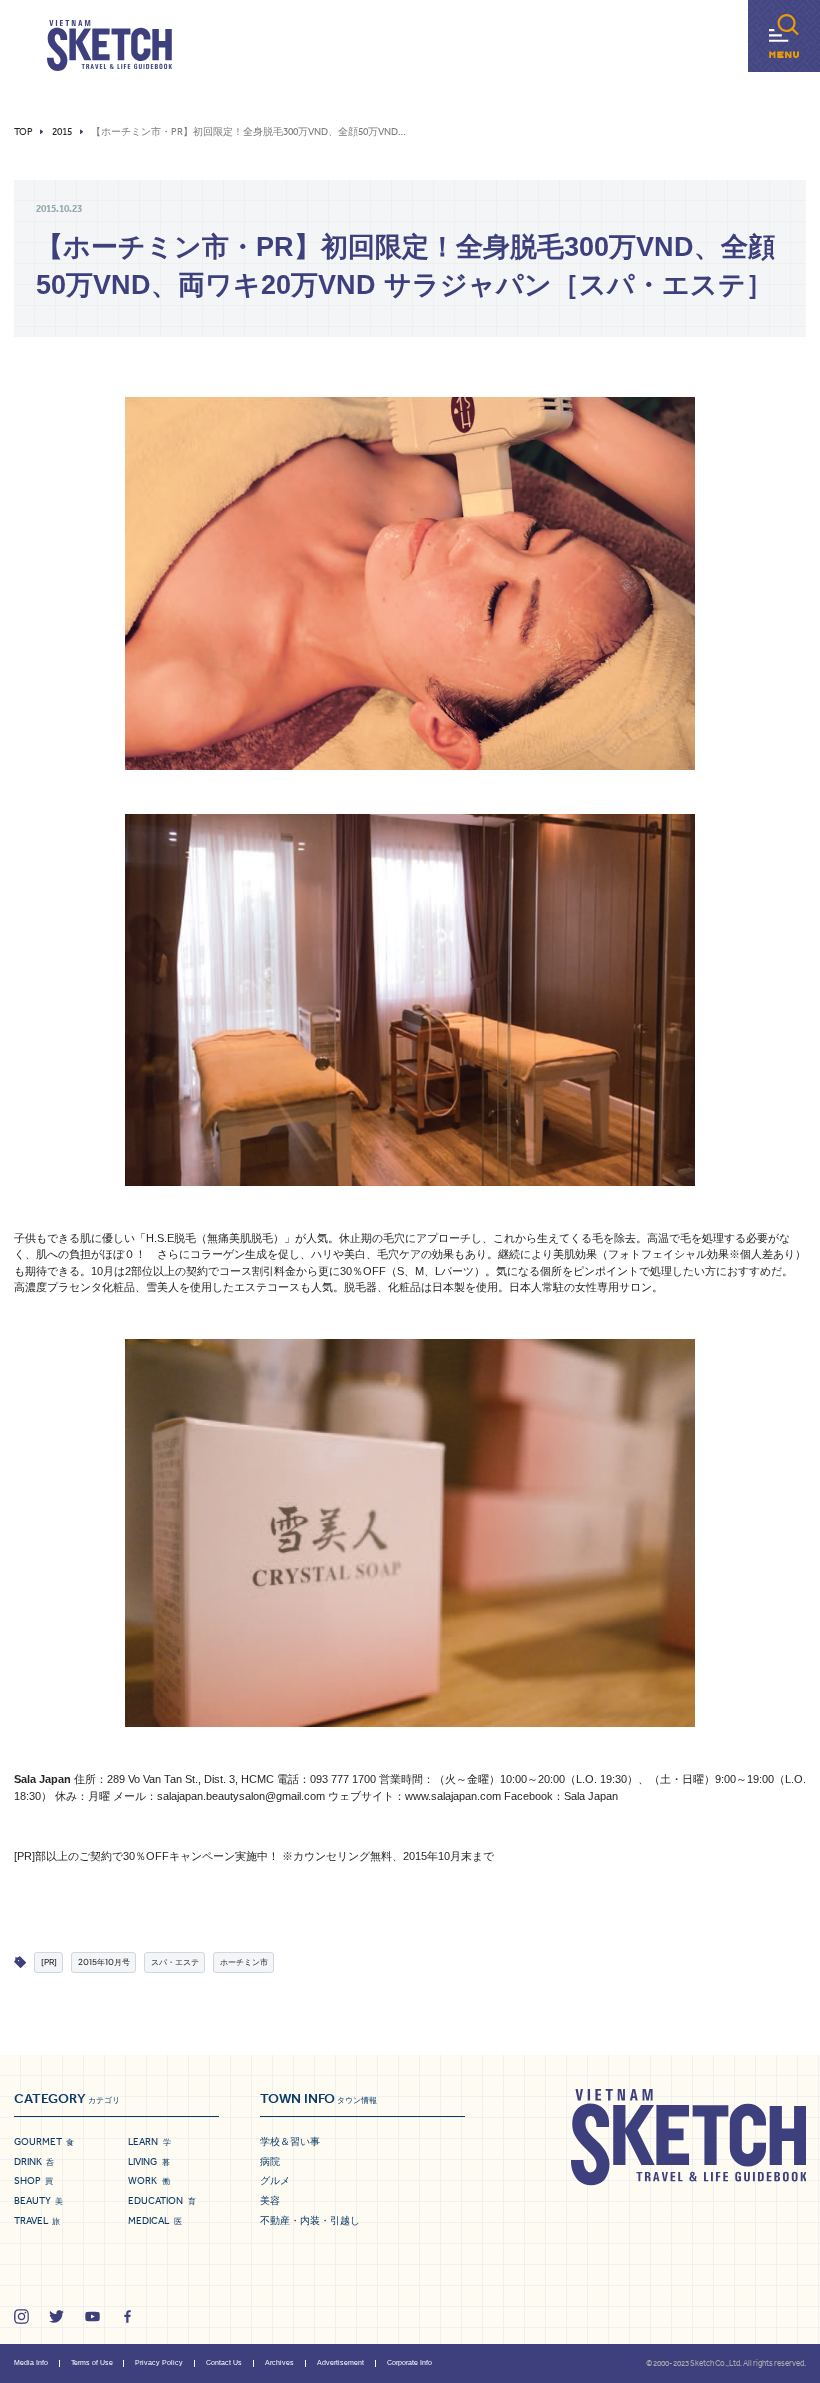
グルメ (275, 2180)
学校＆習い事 (290, 2141)
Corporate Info (409, 2362)
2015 (62, 132)
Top (23, 132)
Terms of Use (92, 2362)
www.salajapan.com (453, 1796)
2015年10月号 (104, 1961)
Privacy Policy (159, 2362)
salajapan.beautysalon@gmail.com (241, 1796)
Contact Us (224, 2362)
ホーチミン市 (244, 1961)
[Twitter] (56, 2316)
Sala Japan (591, 1796)
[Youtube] (92, 2316)
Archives (279, 2362)
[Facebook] (127, 2316)
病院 (270, 2161)
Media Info (31, 2362)
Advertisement (340, 2362)
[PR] (49, 1961)
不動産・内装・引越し (310, 2220)
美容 (270, 2200)
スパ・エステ (175, 1961)
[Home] (109, 46)
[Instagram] (21, 2316)
